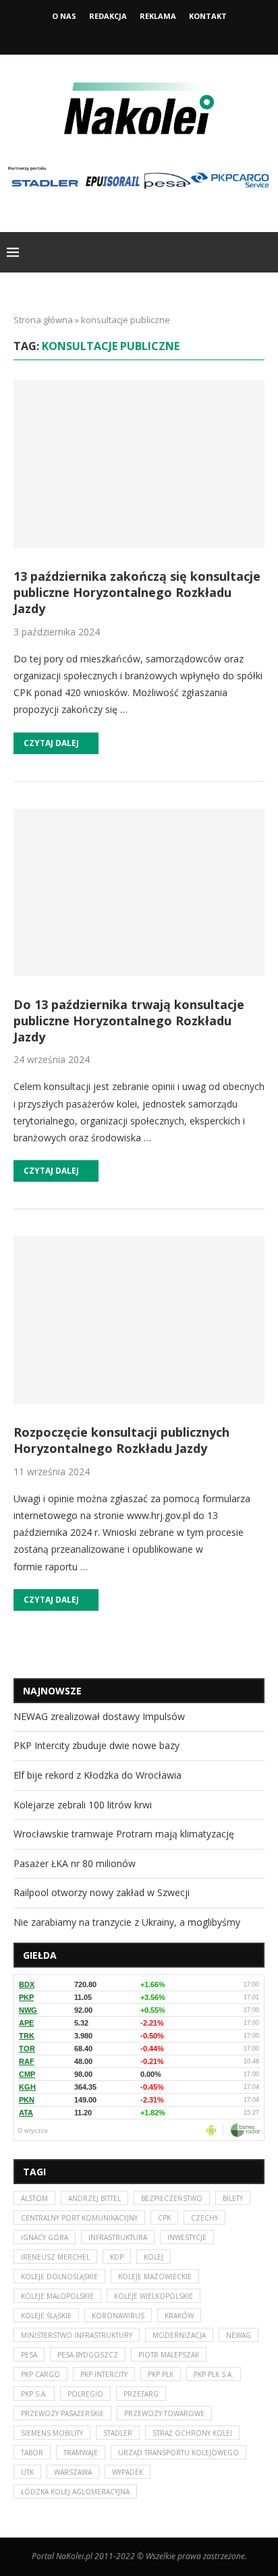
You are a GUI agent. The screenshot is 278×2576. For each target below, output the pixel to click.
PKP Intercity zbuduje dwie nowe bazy (96, 1745)
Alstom (34, 2198)
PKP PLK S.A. (214, 2374)
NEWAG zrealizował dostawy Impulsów (99, 1716)
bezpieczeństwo (172, 2198)
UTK (27, 2472)
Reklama (158, 16)
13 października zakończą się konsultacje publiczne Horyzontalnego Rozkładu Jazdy (137, 593)
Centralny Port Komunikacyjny (79, 2218)
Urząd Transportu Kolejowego (178, 2453)
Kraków (179, 2316)
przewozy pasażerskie (62, 2413)
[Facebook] (121, 36)
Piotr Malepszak (169, 2355)
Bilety (233, 2198)
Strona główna (43, 320)
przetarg (141, 2394)
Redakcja (108, 16)
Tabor (32, 2453)
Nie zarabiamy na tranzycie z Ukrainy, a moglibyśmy (127, 1922)
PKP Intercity (104, 2374)
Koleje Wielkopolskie (154, 2296)
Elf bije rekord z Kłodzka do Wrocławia (98, 1775)
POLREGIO (85, 2394)
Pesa (29, 2355)
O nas (64, 16)
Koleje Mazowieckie (155, 2277)
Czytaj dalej (51, 743)
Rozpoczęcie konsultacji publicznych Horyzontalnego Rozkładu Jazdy (121, 1440)
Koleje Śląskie (46, 2316)
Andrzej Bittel (94, 2198)
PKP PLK (161, 2374)
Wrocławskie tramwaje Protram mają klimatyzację (124, 1834)
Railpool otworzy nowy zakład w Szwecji (102, 1892)
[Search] (265, 252)
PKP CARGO (40, 2374)
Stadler (118, 2433)
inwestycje (187, 2237)
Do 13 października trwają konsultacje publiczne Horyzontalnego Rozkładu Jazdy (129, 1021)
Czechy (204, 2218)
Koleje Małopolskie (57, 2296)
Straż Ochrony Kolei (192, 2433)
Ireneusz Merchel (55, 2257)
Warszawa (73, 2472)
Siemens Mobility (52, 2433)
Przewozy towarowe (164, 2413)
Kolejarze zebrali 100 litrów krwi (83, 1805)
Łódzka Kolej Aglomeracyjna (75, 2492)
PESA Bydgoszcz (88, 2355)
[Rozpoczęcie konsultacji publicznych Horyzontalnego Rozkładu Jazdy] (139, 1320)
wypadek (128, 2472)
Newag (239, 2335)
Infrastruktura (118, 2237)
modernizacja (179, 2335)
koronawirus (118, 2316)
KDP (117, 2257)
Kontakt (208, 16)
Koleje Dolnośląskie (59, 2277)
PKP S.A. (34, 2394)
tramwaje (81, 2453)
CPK (164, 2218)
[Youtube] (157, 36)
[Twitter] (139, 36)
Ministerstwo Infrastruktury (77, 2335)
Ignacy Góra (45, 2237)
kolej (154, 2257)
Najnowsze (52, 1691)
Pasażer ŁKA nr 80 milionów (75, 1863)
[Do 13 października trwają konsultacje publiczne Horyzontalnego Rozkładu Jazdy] (139, 892)
